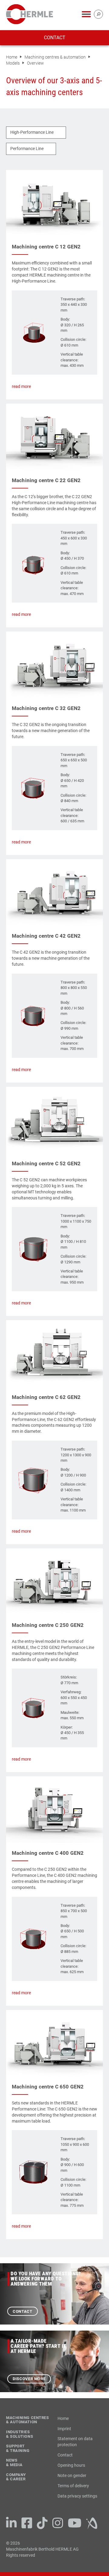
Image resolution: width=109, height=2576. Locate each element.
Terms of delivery (73, 2486)
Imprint (64, 2429)
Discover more (29, 2379)
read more (21, 386)
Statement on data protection (75, 2442)
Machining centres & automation (56, 57)
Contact (55, 38)
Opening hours (71, 2465)
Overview (35, 63)
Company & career (16, 2477)
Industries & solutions (20, 2434)
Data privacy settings (77, 2496)
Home (12, 57)
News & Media (14, 2463)
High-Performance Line (32, 132)
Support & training (18, 2448)
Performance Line (27, 149)
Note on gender (72, 2475)
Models (13, 63)
